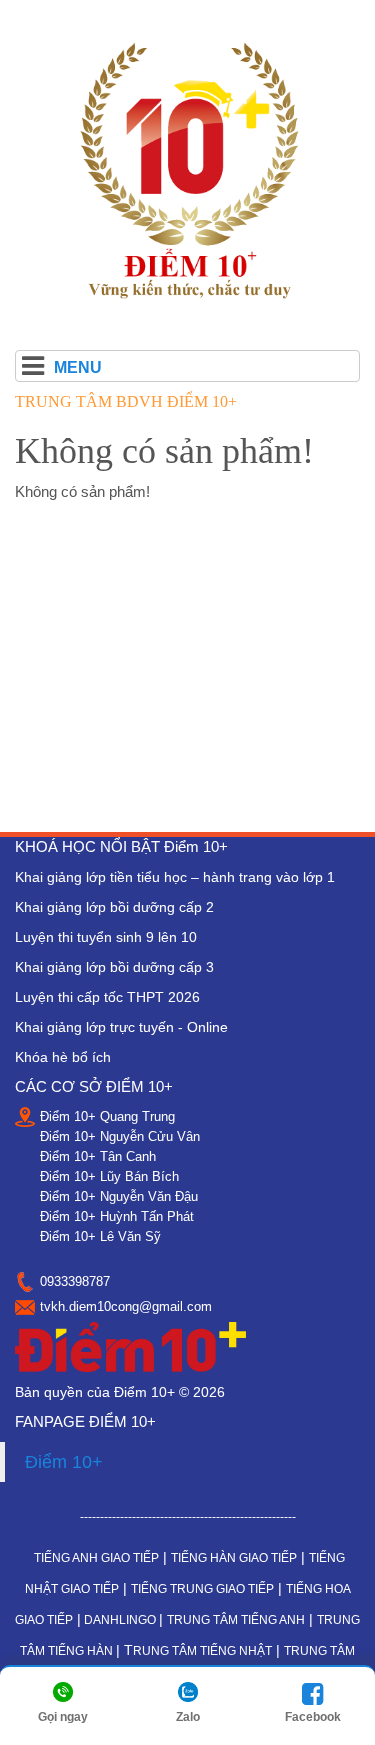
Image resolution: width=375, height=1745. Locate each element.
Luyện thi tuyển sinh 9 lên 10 (106, 937)
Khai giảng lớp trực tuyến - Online (121, 1027)
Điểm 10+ (64, 1462)
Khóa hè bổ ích (63, 1057)
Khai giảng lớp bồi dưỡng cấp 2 (114, 907)
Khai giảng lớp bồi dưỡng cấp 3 (114, 967)
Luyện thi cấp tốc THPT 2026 (107, 997)
